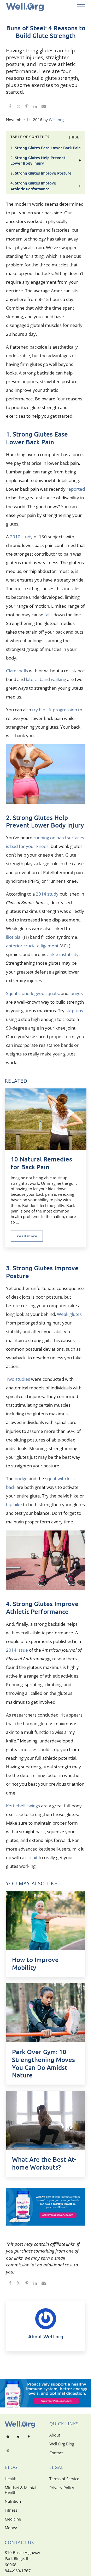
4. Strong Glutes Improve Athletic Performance (33, 186)
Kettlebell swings (23, 1806)
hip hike (14, 1504)
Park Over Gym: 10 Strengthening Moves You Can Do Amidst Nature (43, 2063)
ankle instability (63, 954)
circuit (31, 1857)
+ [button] (80, 160)
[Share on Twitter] (19, 107)
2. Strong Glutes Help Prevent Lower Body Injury (38, 160)
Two (10, 1379)
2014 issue (17, 1650)
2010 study (21, 537)
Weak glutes (69, 1314)
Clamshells (17, 671)
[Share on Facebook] (10, 107)
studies (23, 1379)
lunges (76, 993)
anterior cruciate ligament (32, 946)
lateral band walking (46, 679)
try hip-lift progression (55, 710)
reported (76, 489)
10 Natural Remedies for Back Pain (41, 1163)
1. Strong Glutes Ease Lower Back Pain (46, 148)
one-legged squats (40, 993)
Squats (13, 993)
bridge (21, 1479)
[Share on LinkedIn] (35, 107)
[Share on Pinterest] (27, 107)
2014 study (47, 894)
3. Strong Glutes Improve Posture (41, 173)
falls (48, 615)
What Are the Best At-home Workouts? (44, 2163)
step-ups (74, 1011)
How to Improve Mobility (35, 1964)
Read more (30, 1237)
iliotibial (14, 937)
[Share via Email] (44, 107)
